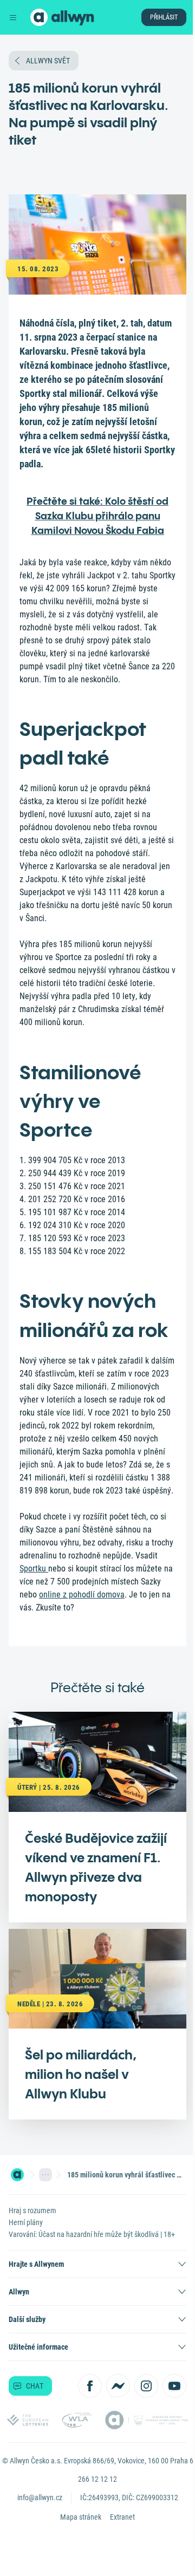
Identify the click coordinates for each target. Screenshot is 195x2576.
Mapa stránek (81, 2517)
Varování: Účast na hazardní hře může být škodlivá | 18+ (92, 2234)
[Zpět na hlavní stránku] (39, 17)
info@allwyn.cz (40, 2497)
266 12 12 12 (97, 2479)
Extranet (122, 2517)
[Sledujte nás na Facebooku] (90, 2386)
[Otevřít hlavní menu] (13, 17)
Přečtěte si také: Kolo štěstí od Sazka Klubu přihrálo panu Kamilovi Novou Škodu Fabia (97, 516)
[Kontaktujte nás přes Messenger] (118, 2386)
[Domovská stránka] (17, 2175)
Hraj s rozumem (32, 2210)
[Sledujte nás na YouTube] (174, 2386)
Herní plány (26, 2222)
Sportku (34, 1569)
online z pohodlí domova (82, 1594)
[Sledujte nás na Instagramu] (146, 2386)
